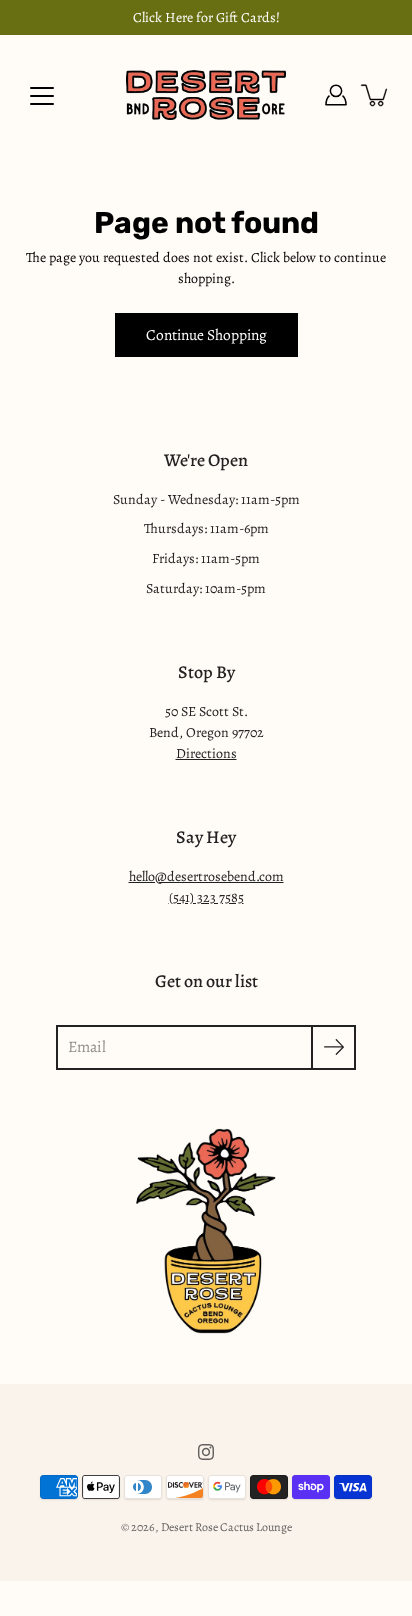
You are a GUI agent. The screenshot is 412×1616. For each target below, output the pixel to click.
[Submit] (333, 1047)
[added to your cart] (376, 95)
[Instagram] (206, 1452)
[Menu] (42, 96)
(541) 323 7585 (206, 897)
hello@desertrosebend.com (206, 876)
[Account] (336, 95)
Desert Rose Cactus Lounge (226, 1527)
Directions (206, 753)
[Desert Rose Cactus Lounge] (206, 95)
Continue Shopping (206, 334)
